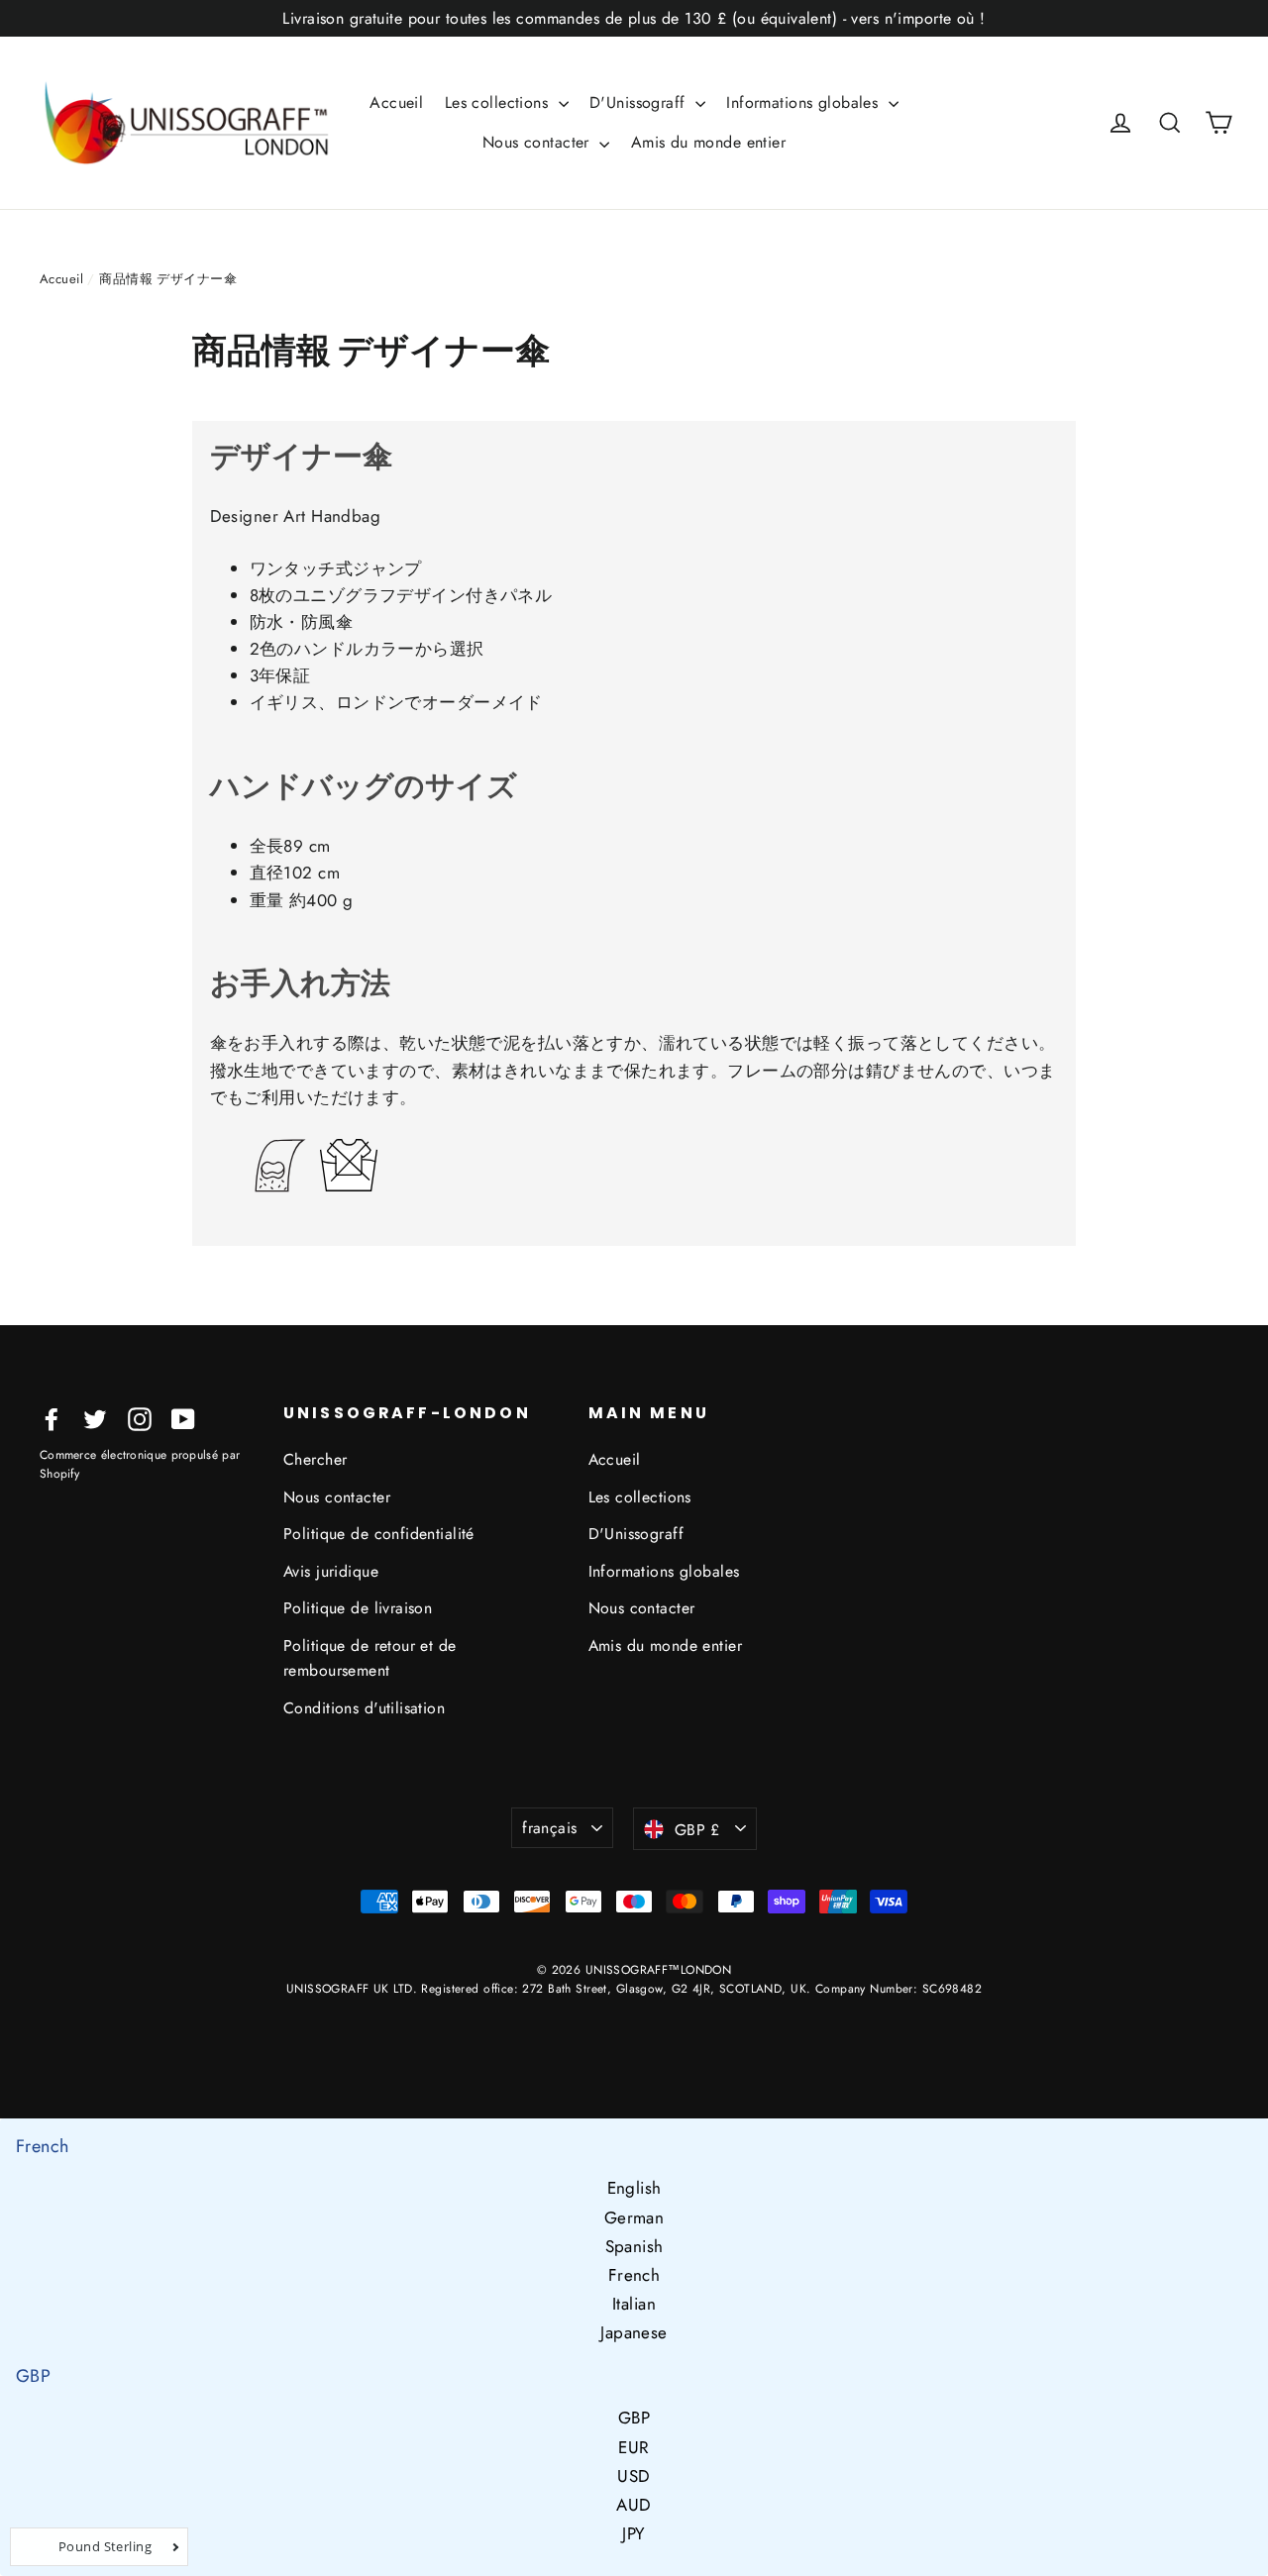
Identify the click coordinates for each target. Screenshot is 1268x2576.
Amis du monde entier (709, 142)
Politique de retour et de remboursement (370, 1658)
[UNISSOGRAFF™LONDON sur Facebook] (52, 1418)
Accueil (396, 103)
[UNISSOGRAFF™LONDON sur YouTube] (183, 1418)
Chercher (315, 1459)
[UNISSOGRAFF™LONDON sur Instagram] (140, 1418)
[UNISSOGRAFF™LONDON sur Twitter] (95, 1418)
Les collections (499, 103)
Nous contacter (538, 142)
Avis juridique (331, 1571)
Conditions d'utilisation (364, 1708)
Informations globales (804, 103)
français (549, 1828)
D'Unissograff (640, 103)
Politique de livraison (358, 1608)
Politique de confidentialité (379, 1534)
